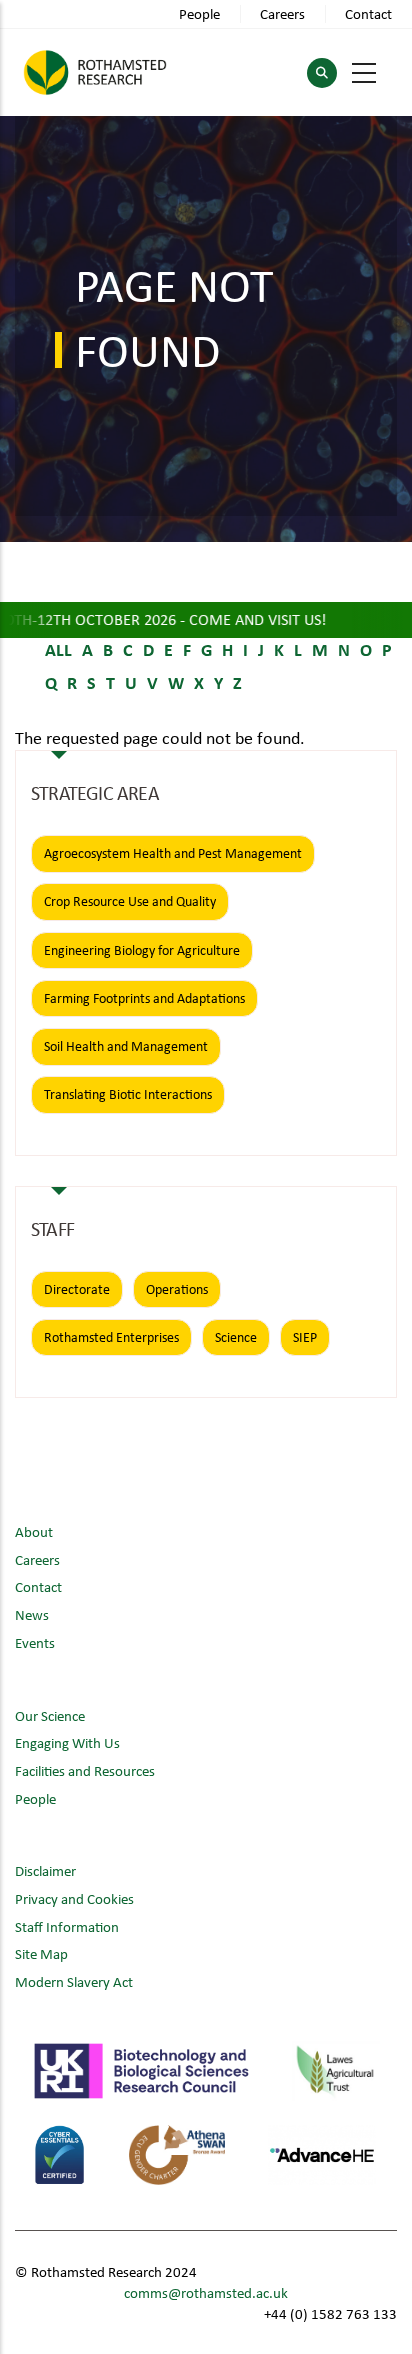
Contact (368, 13)
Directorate (77, 1289)
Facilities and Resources (85, 1770)
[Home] (95, 72)
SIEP (305, 1337)
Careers (282, 13)
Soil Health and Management (126, 1046)
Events (35, 1642)
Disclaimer (45, 1870)
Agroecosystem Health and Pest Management (173, 853)
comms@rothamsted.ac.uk (206, 2292)
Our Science (50, 1715)
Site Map (41, 1953)
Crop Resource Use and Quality (130, 901)
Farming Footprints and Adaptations (144, 998)
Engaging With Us (67, 1742)
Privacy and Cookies (74, 1898)
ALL (58, 649)
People (199, 13)
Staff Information (67, 1926)
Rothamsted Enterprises (111, 1337)
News (32, 1614)
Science (236, 1337)
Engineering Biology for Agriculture (142, 950)
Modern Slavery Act (74, 1981)
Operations (177, 1289)
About (34, 1531)
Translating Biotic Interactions (128, 1094)
